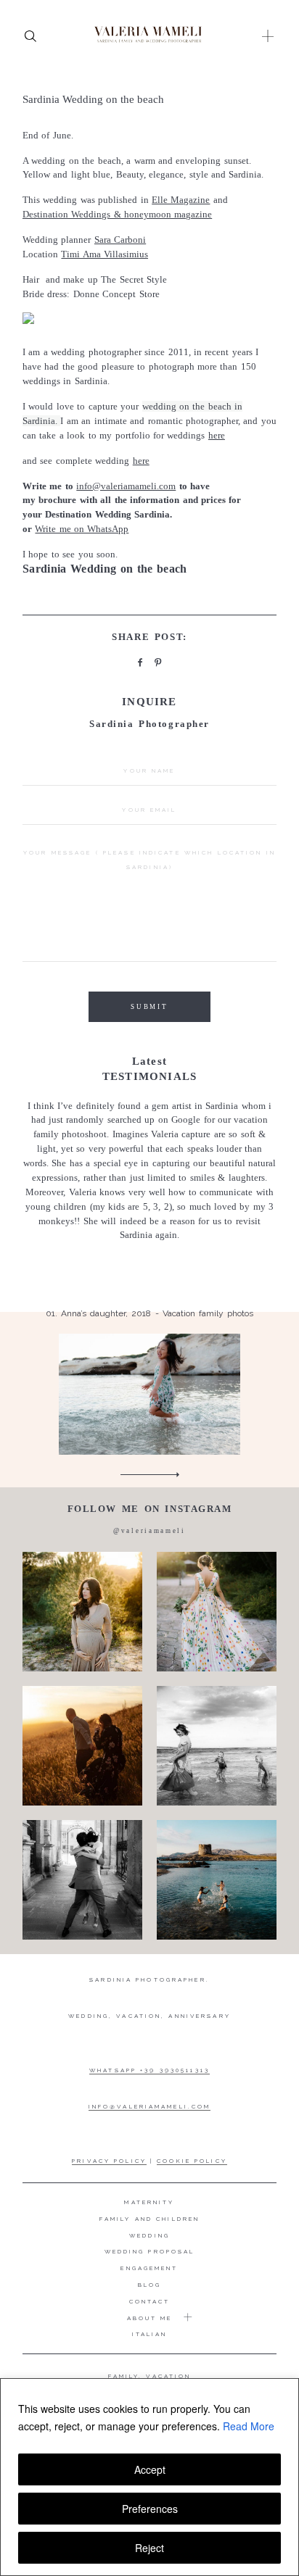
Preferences (150, 2509)
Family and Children (149, 2219)
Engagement (149, 2268)
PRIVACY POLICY (109, 2161)
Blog (149, 2285)
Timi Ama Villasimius (105, 254)
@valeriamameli (149, 1531)
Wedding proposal (150, 2251)
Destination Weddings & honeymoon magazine (117, 214)
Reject (149, 2548)
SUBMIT (149, 1007)
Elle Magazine (181, 200)
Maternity (149, 2202)
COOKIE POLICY (192, 2161)
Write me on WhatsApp (82, 529)
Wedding (149, 2235)
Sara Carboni (120, 240)
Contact (150, 2301)
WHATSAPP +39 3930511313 (149, 2070)
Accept (150, 2469)
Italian (150, 2334)
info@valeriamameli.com (126, 486)
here (217, 435)
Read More (249, 2426)
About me (150, 2318)
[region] (149, 2477)
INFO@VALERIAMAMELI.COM (150, 2106)
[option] (149, 1277)
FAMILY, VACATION (150, 2376)
